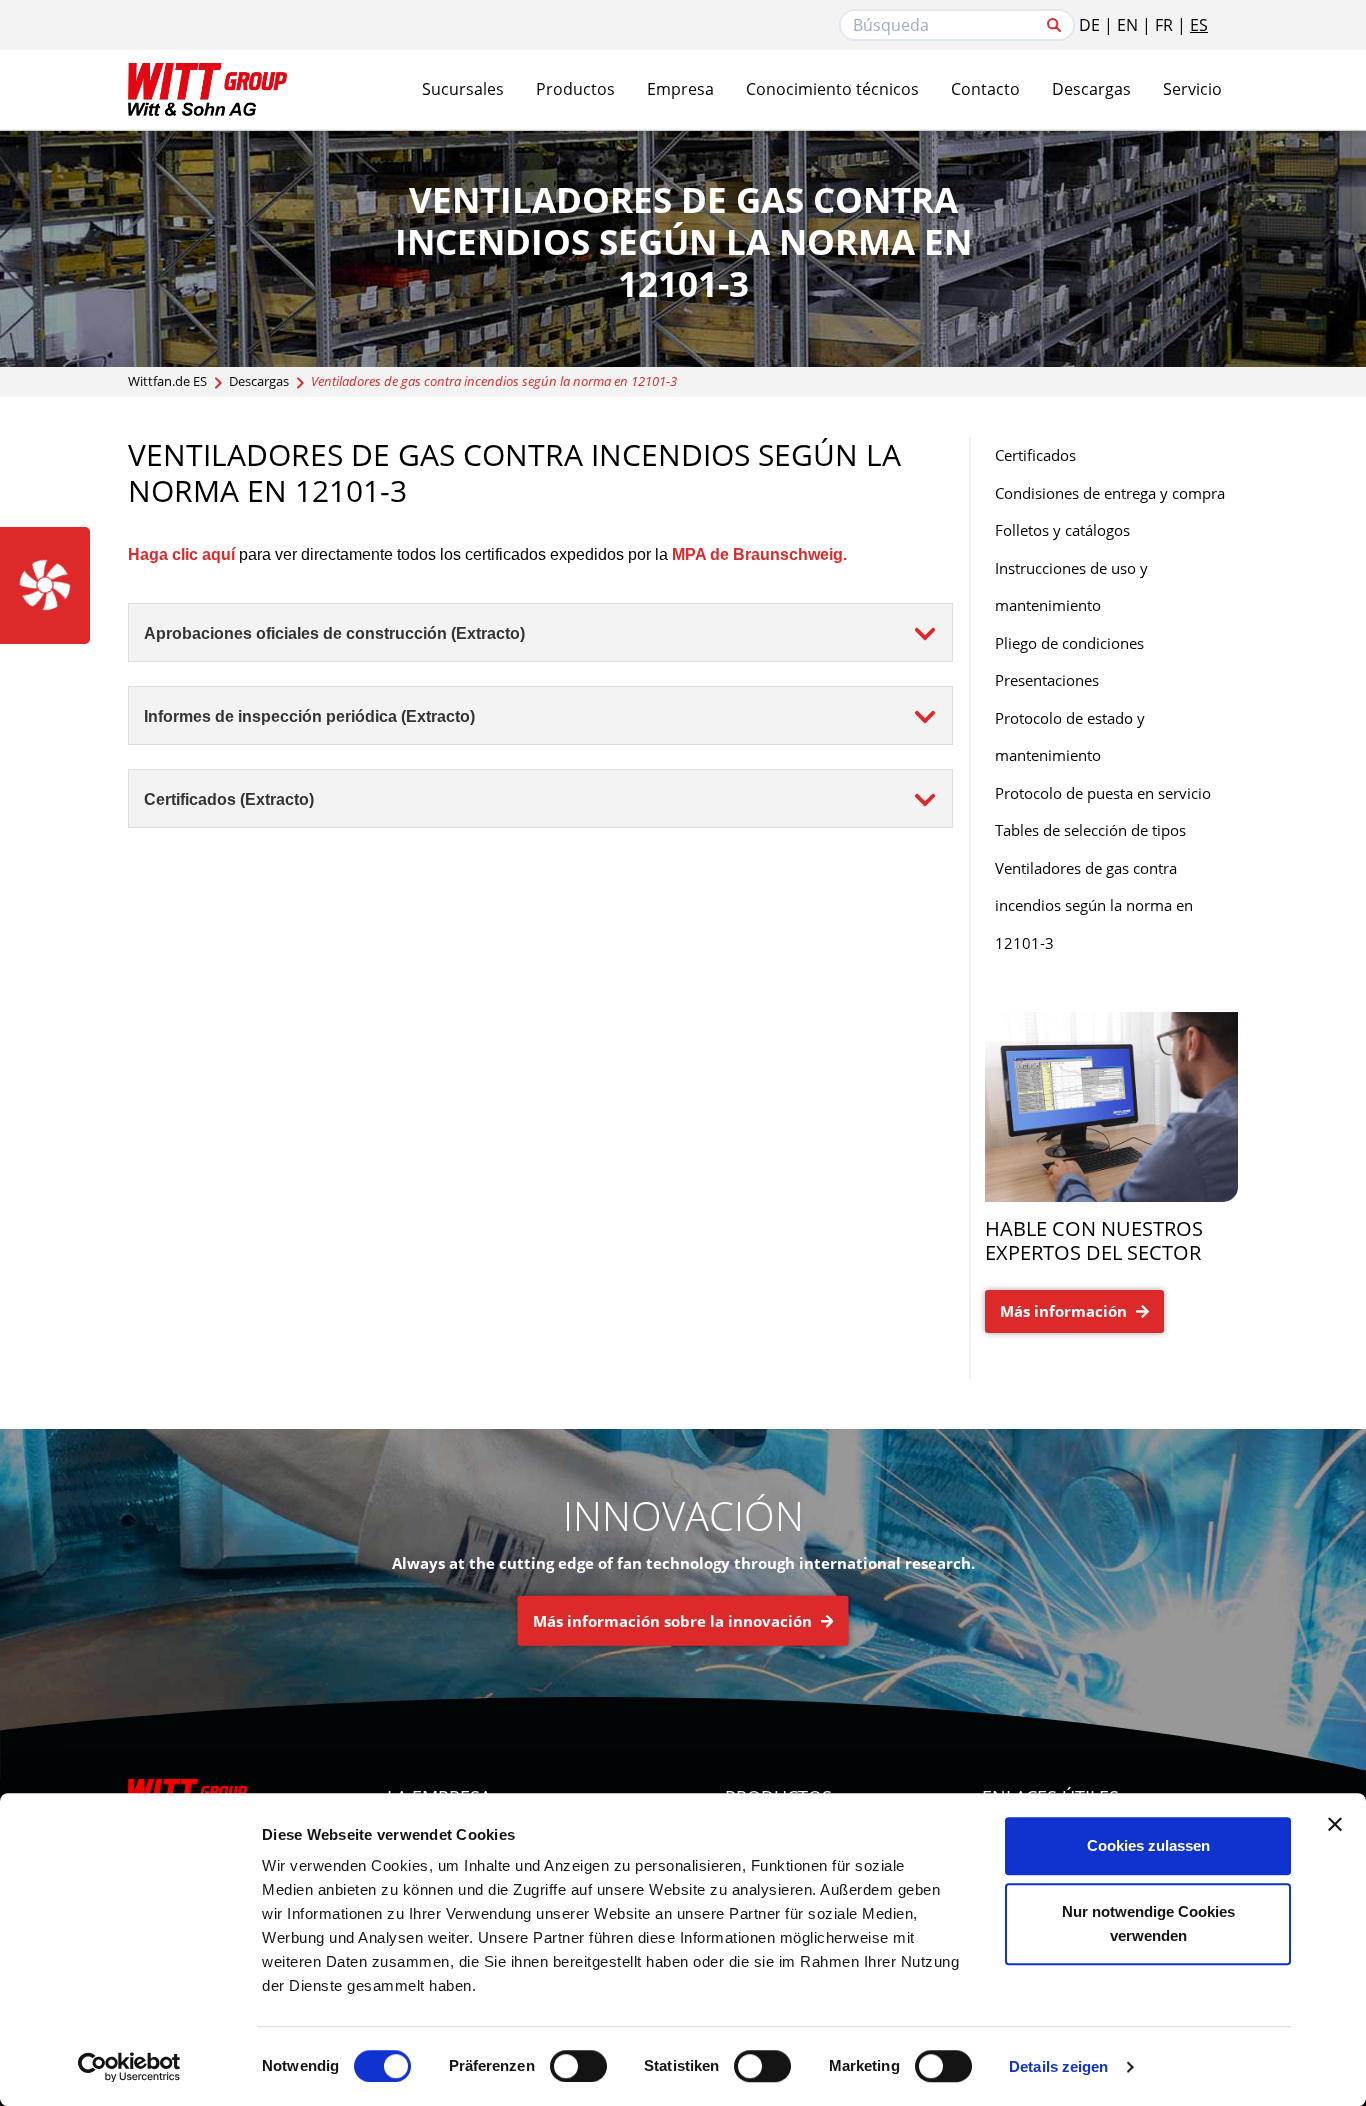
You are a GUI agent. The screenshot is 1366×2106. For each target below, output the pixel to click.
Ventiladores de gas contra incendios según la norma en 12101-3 (1094, 905)
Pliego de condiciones (1069, 643)
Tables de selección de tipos (1090, 830)
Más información (1065, 1311)
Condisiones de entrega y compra (1110, 493)
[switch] (578, 2066)
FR (1164, 25)
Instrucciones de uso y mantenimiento (1071, 587)
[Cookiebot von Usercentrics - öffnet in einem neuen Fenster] (129, 2067)
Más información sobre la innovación (674, 1621)
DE (1089, 25)
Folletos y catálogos (1062, 530)
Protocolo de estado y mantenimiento (1070, 737)
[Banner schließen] (1335, 1824)
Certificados (1035, 455)
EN (1127, 25)
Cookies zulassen (1148, 1845)
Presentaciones (1047, 680)
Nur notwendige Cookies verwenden (1148, 1923)
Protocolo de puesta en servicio (1103, 793)
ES (1199, 25)
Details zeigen (1058, 2066)
